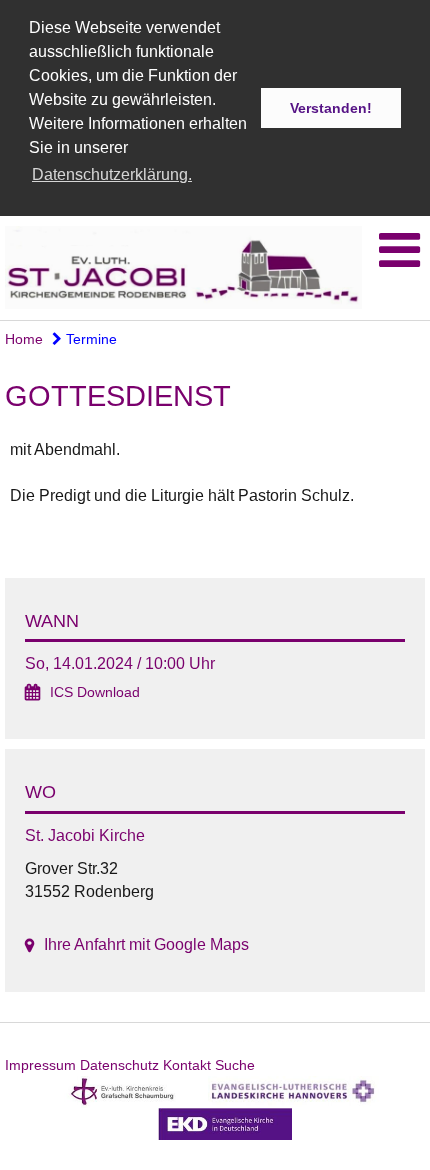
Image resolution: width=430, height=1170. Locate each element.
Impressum (40, 1065)
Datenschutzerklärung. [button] (112, 174)
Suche (235, 1065)
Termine (89, 339)
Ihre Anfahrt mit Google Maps (146, 944)
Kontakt (187, 1065)
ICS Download (95, 692)
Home (24, 339)
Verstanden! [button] (331, 108)
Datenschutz (119, 1065)
